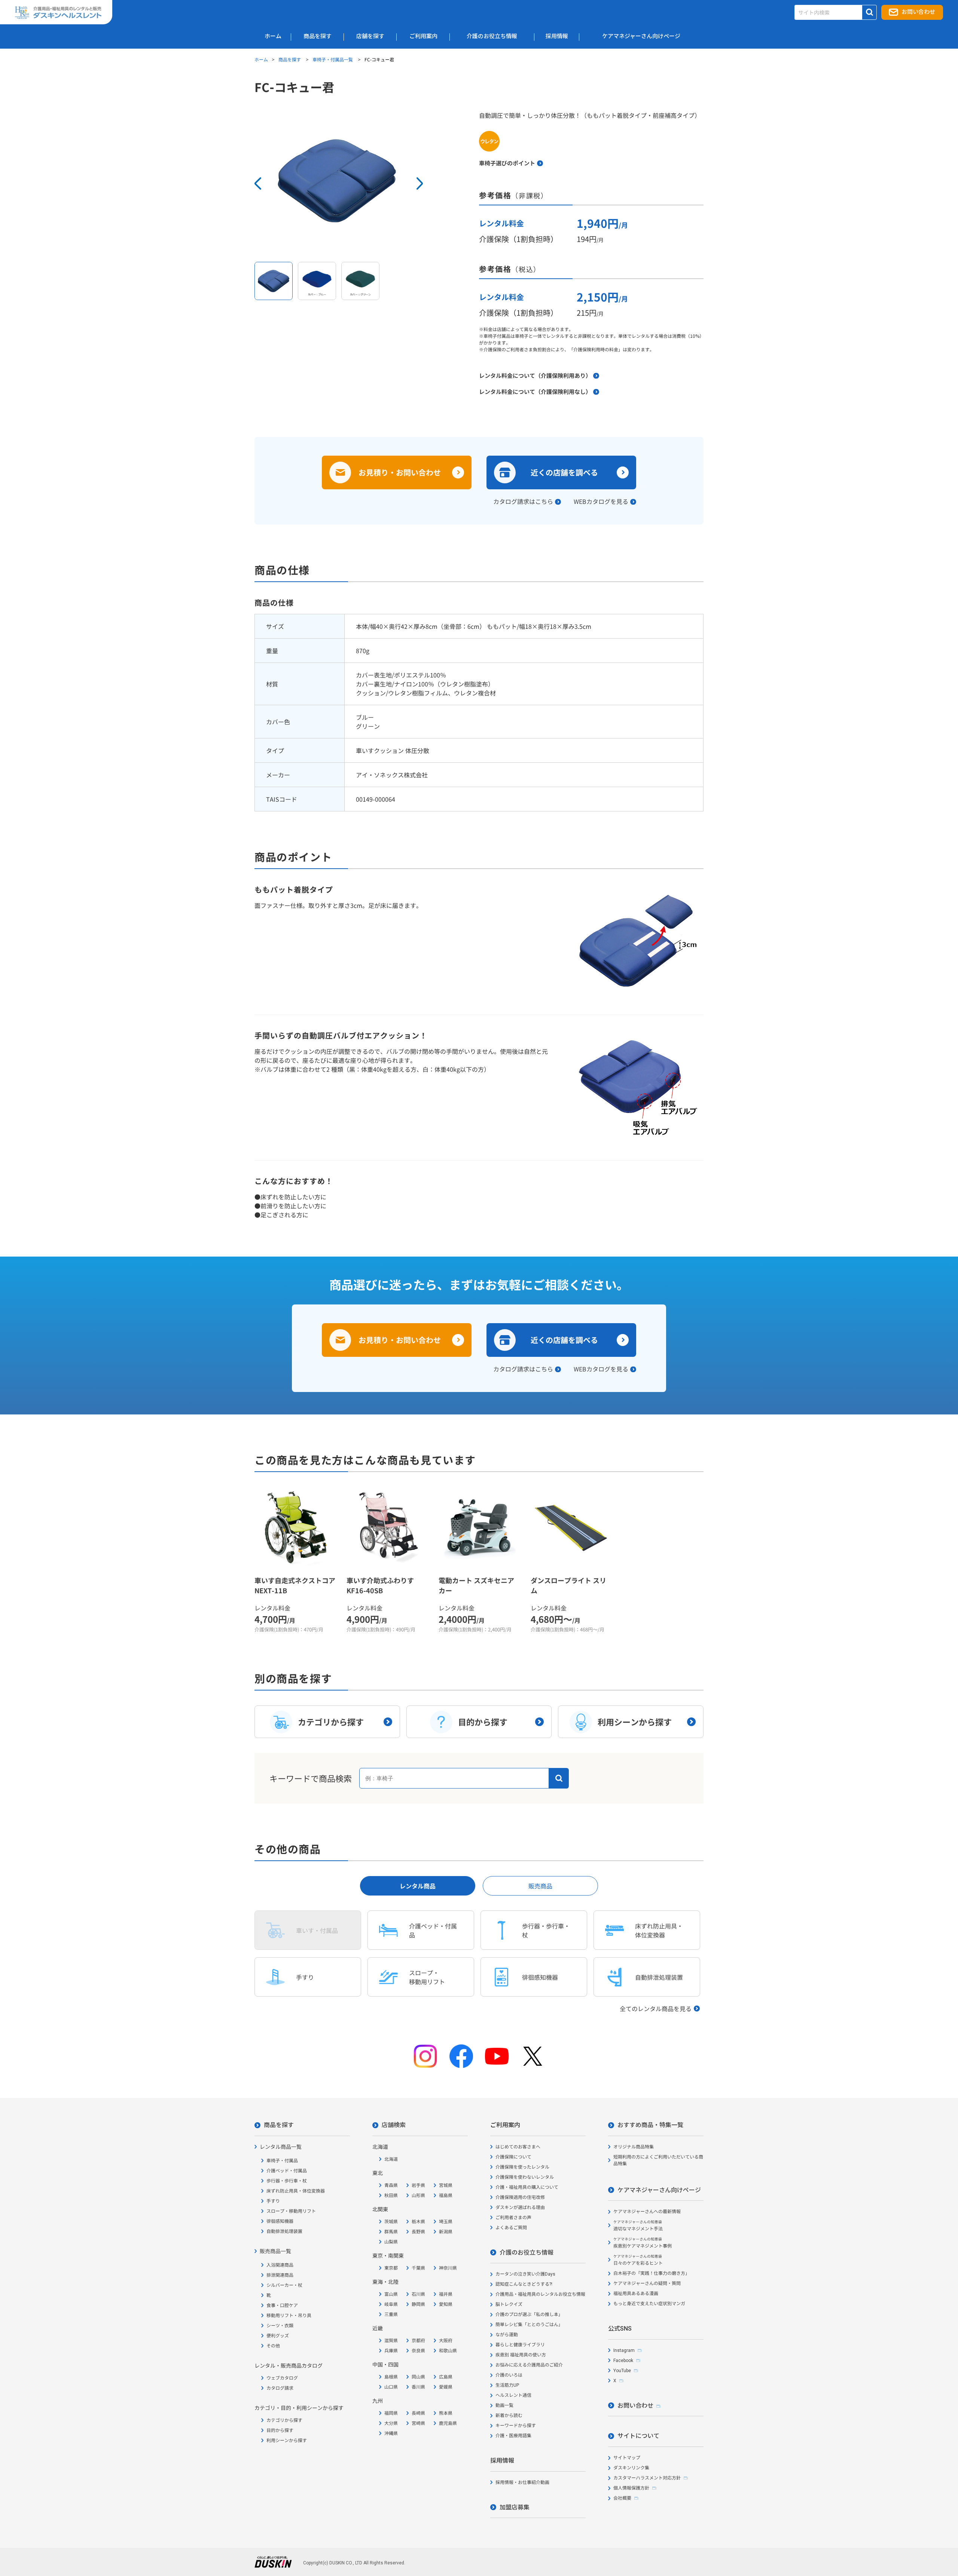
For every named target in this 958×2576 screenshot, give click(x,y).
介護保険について (513, 2157)
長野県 (418, 2232)
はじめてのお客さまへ (518, 2147)
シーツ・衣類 (280, 2326)
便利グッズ (278, 2336)
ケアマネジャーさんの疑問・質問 (647, 2283)
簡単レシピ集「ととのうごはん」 (529, 2325)
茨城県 (391, 2222)
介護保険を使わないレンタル (525, 2177)
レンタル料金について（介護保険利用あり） (535, 375)
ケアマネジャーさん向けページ (659, 2190)
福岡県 (391, 2413)
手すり (273, 2201)
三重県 (391, 2315)
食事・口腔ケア (282, 2306)
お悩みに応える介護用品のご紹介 (529, 2365)
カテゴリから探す (284, 2420)
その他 (273, 2346)
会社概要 (622, 2498)
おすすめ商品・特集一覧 (650, 2125)
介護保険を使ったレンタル (522, 2167)
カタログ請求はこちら (523, 501)
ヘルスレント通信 (513, 2395)
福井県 (446, 2294)
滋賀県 (391, 2341)
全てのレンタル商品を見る (656, 2009)
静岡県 (418, 2304)
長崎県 (418, 2413)
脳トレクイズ (509, 2304)
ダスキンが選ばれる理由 (520, 2208)
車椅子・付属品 (282, 2161)
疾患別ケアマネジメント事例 (643, 2243)
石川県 (418, 2294)
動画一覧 (504, 2405)
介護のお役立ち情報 (527, 2253)
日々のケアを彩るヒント (638, 2260)
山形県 (418, 2196)
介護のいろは (509, 2375)
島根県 (391, 2377)
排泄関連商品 (280, 2275)
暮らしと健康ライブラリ (520, 2345)
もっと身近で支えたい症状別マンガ (649, 2304)
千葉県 (418, 2268)
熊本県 (446, 2413)
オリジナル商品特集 (634, 2147)
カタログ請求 (280, 2388)
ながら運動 (507, 2335)
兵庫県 (391, 2351)
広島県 (446, 2377)
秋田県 (391, 2196)
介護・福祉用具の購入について (527, 2187)
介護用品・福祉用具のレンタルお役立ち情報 (540, 2294)
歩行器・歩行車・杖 (287, 2181)
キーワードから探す (516, 2426)
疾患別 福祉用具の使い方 (521, 2355)
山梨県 (391, 2242)
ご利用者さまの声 (513, 2218)
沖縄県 (391, 2433)
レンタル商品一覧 (281, 2147)
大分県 (391, 2423)
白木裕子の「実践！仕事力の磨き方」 (652, 2273)
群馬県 (391, 2232)
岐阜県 (391, 2304)
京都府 (418, 2341)
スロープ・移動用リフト (291, 2211)
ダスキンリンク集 (631, 2468)
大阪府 (446, 2341)
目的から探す (280, 2430)
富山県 (391, 2294)
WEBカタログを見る (601, 501)
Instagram (624, 2350)
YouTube (622, 2371)
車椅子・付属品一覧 (333, 59)
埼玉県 (446, 2222)
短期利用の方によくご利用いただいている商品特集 (658, 2160)
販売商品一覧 (275, 2251)
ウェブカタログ (282, 2378)
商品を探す (290, 59)
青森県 (391, 2185)
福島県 (446, 2196)
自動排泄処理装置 (284, 2231)
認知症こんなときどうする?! (524, 2284)
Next (419, 183)
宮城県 (446, 2185)
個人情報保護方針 (631, 2488)
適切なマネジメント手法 (638, 2226)
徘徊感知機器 (280, 2221)
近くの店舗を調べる (564, 472)
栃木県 (418, 2222)
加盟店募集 (515, 2507)
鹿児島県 (448, 2423)
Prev (258, 183)
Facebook (623, 2361)
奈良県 (418, 2351)
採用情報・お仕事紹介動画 (522, 2482)
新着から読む (509, 2416)
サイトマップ (627, 2458)
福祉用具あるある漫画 (636, 2294)
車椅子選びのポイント (507, 163)
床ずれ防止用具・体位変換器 (296, 2191)
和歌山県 (448, 2351)
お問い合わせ (918, 12)
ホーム (261, 59)
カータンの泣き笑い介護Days (525, 2274)
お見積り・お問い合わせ (400, 472)
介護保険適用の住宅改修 (520, 2197)
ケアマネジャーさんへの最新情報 (647, 2212)
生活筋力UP (507, 2385)
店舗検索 (394, 2125)
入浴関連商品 (280, 2265)
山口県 (391, 2387)
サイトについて (638, 2436)
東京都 (391, 2268)
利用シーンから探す (287, 2441)
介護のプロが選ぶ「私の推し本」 (529, 2315)
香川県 (418, 2387)
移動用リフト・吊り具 (289, 2316)
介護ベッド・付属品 (287, 2171)
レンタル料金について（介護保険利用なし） (535, 391)
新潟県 (446, 2232)
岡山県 (418, 2377)
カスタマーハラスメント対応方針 (647, 2478)
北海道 (391, 2159)
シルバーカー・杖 (284, 2285)
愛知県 (446, 2304)
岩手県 (418, 2185)
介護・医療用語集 (513, 2436)
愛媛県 (446, 2387)
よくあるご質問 (511, 2228)
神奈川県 (448, 2268)
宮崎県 (418, 2423)
